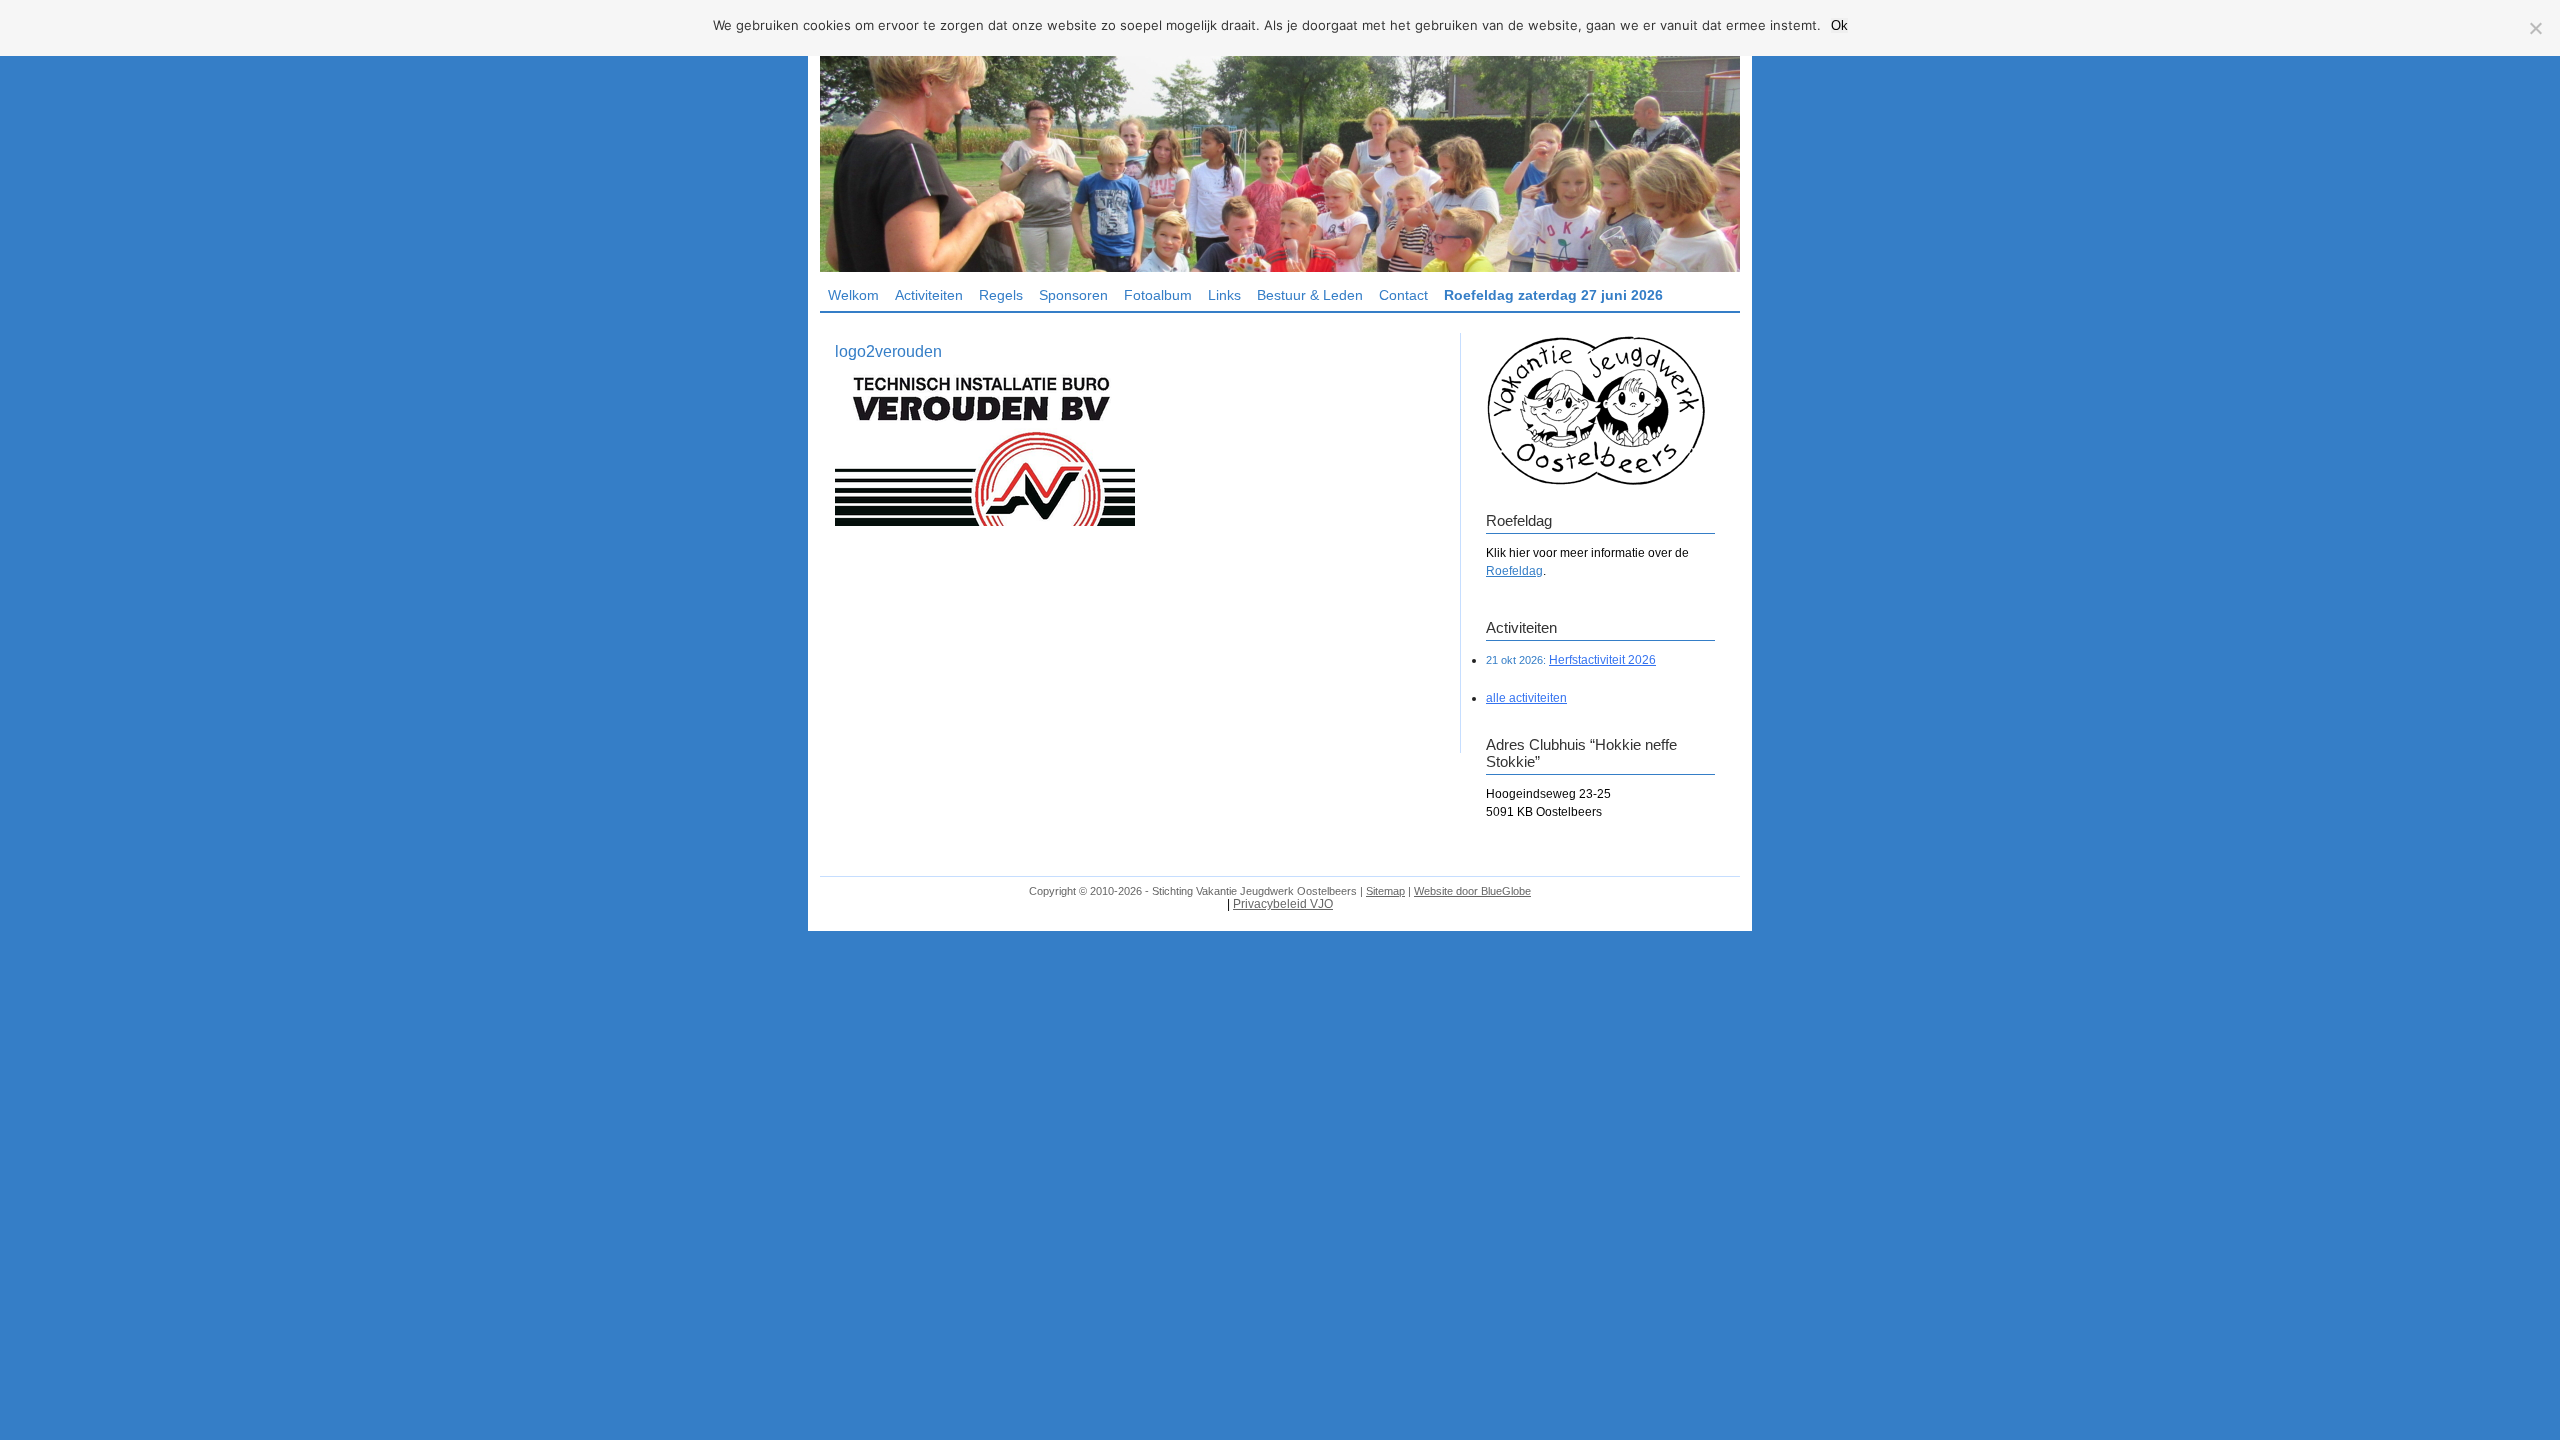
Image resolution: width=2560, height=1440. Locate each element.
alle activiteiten (1526, 698)
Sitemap (1385, 891)
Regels (1001, 295)
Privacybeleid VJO (1283, 904)
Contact (1403, 295)
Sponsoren (1073, 295)
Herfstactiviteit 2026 (1602, 660)
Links (1224, 295)
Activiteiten (929, 295)
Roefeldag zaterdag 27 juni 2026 (1553, 295)
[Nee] (2535, 28)
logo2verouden (888, 351)
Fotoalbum (1158, 295)
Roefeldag (1514, 571)
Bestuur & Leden (1310, 295)
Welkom (853, 295)
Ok (1839, 25)
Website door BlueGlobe (1472, 891)
